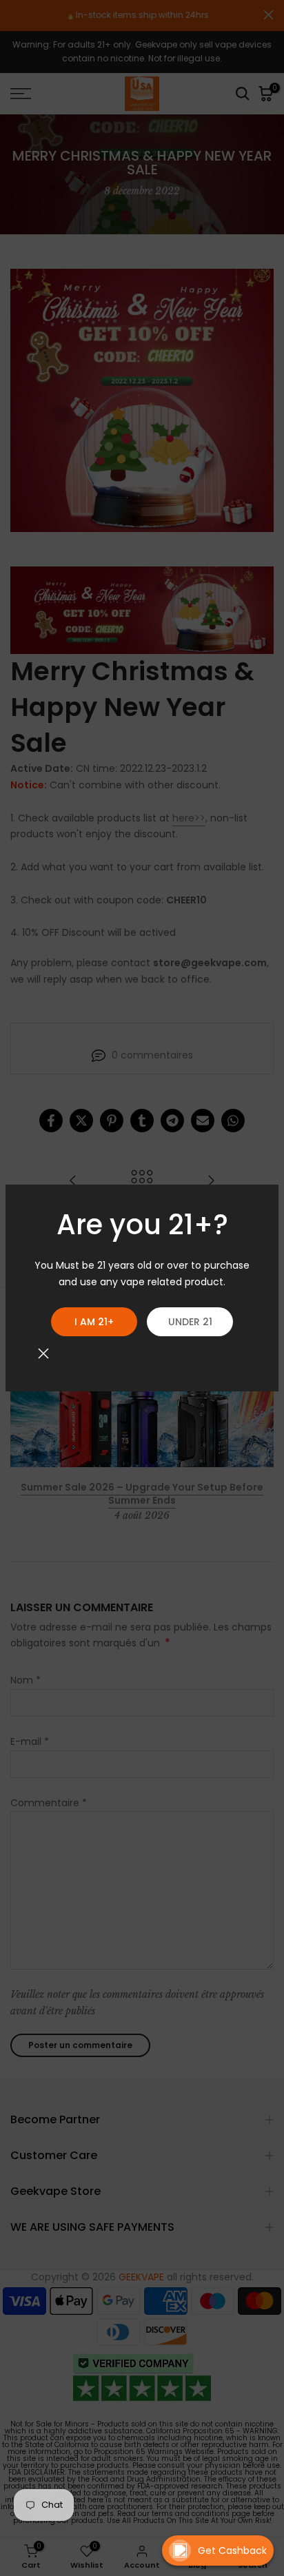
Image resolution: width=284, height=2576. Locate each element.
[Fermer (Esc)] (43, 1353)
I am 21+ (94, 1322)
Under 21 (190, 1322)
